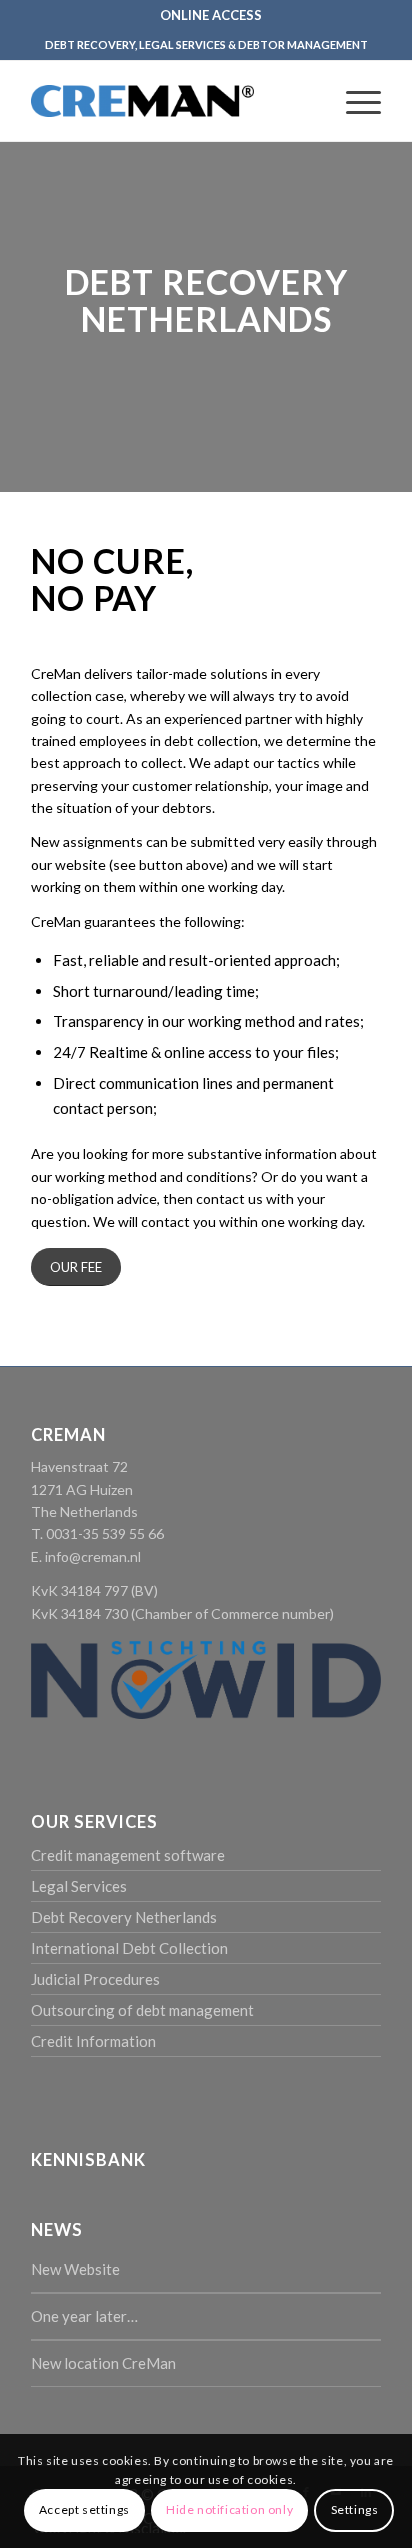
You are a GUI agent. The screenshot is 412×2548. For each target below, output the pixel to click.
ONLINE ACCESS (211, 15)
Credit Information (93, 2041)
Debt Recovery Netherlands (124, 1917)
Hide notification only (229, 2509)
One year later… (84, 2316)
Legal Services (79, 1886)
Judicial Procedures (95, 1979)
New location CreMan (103, 2363)
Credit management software (128, 1855)
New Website (75, 2269)
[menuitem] (211, 15)
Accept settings (84, 2509)
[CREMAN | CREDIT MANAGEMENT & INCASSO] (142, 101)
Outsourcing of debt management (142, 2010)
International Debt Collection (129, 1948)
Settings (355, 2509)
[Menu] (353, 101)
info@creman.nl (93, 1556)
